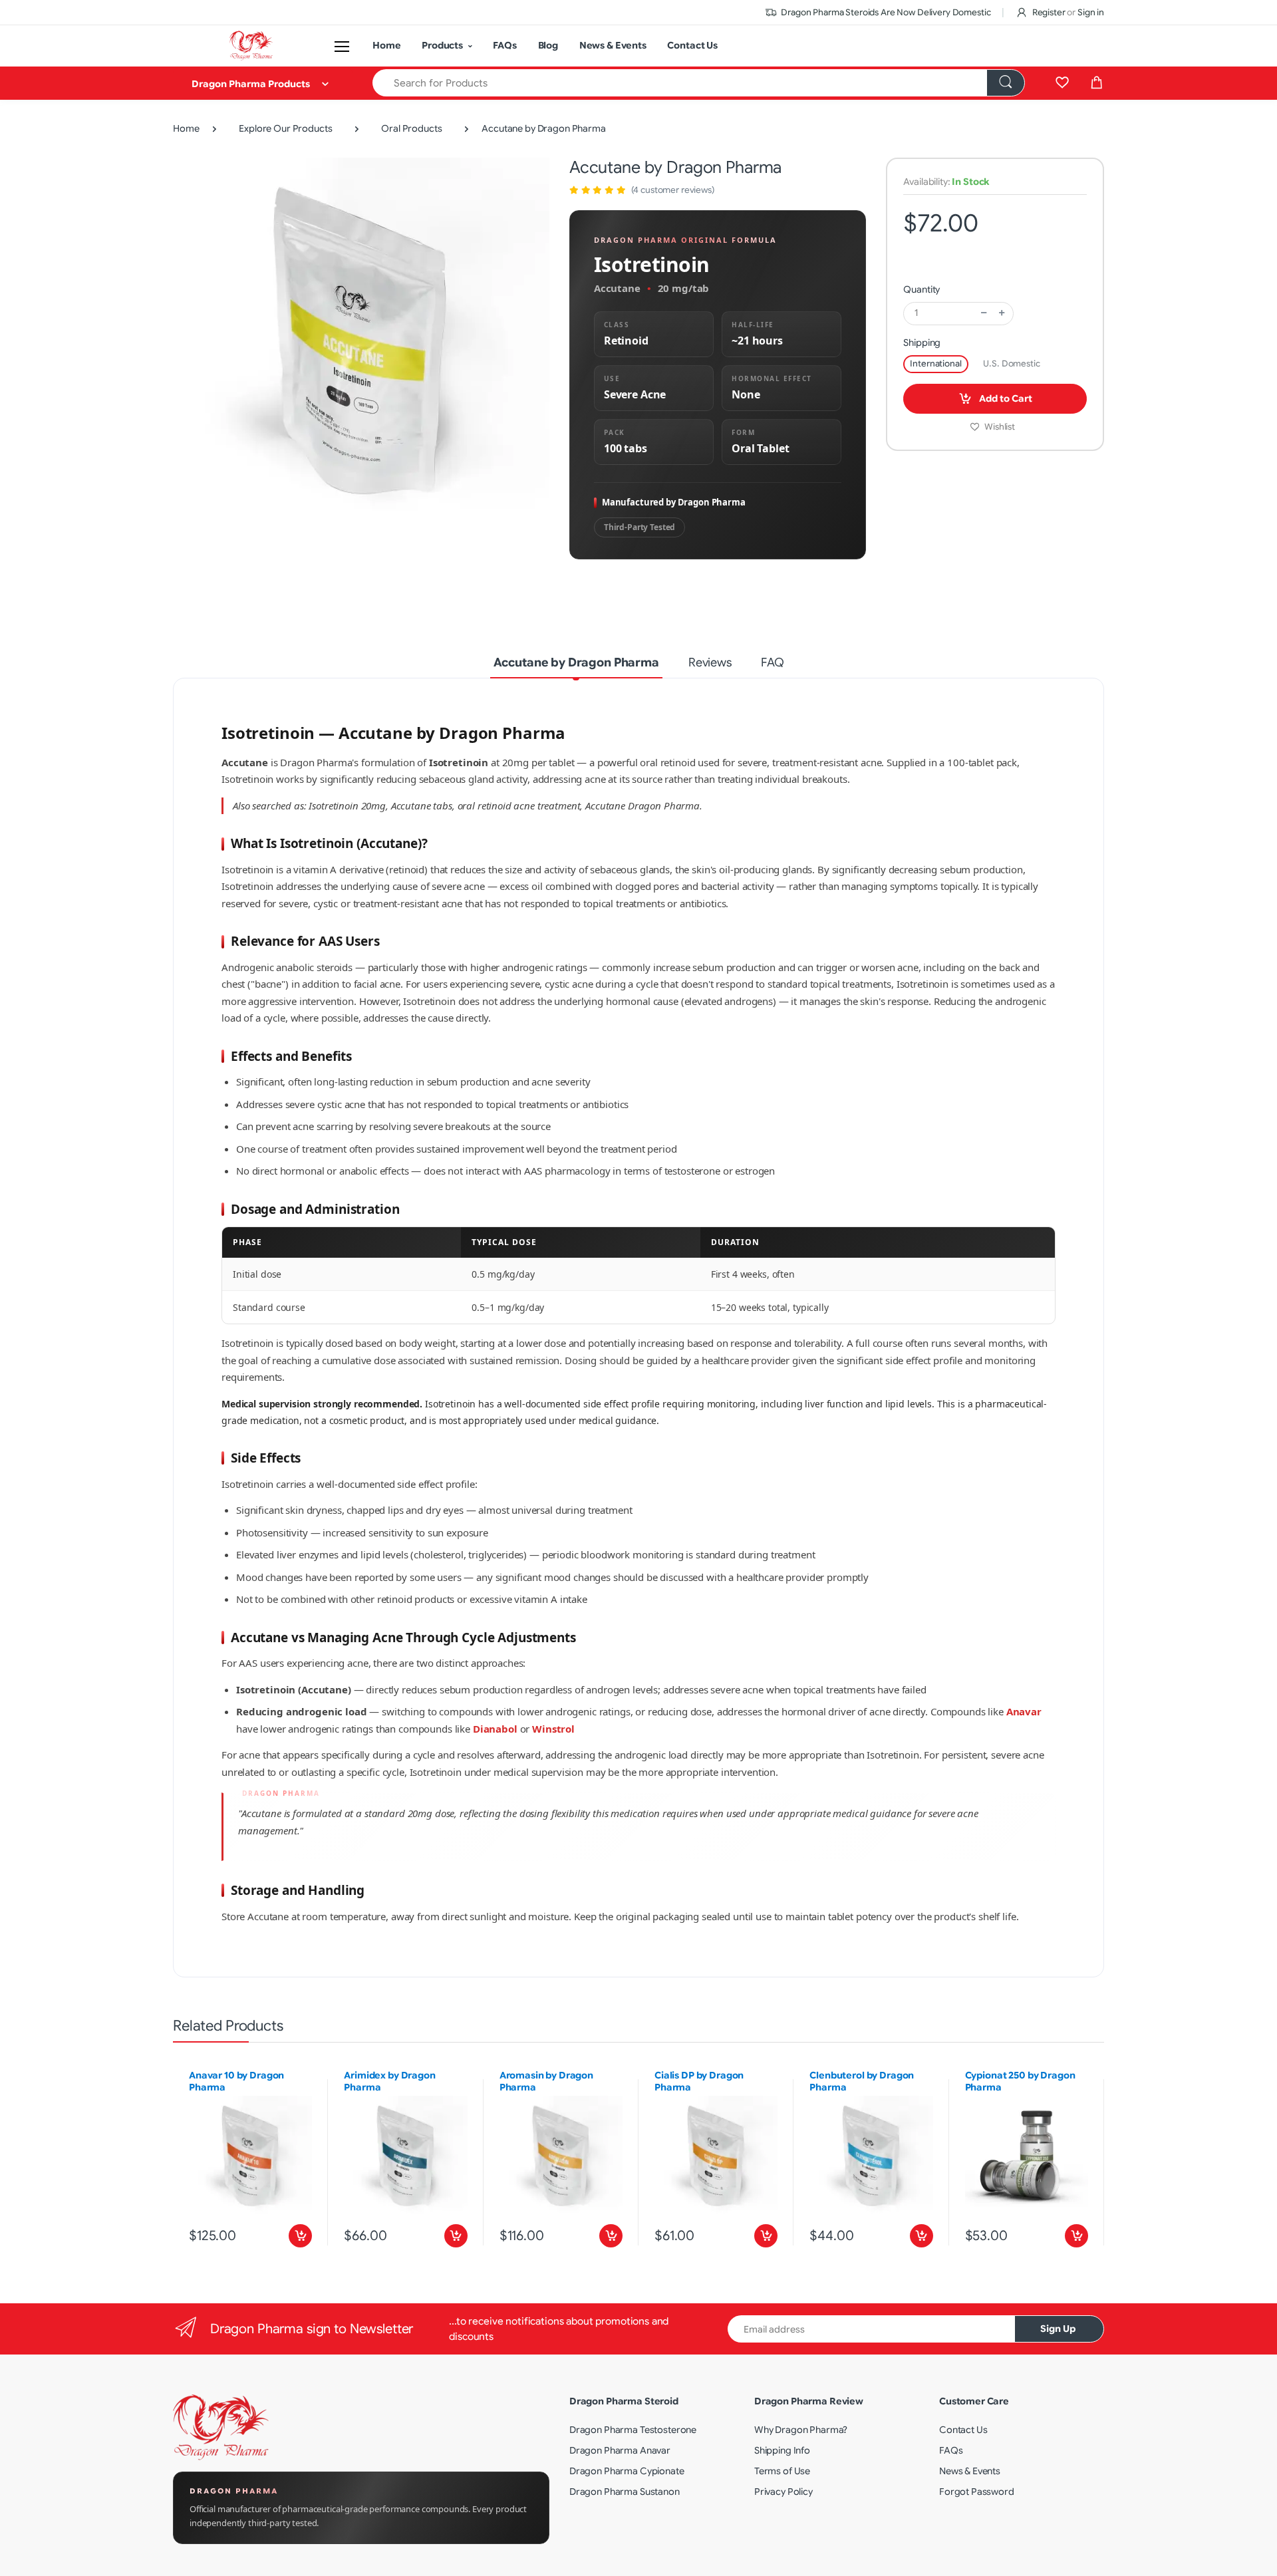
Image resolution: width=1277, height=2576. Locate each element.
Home (386, 45)
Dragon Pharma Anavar (620, 2450)
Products (442, 45)
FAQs (504, 45)
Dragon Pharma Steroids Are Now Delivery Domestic (885, 12)
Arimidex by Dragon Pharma (389, 2081)
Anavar (1024, 1711)
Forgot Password (977, 2492)
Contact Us (692, 45)
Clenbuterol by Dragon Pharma (862, 2081)
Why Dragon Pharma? (801, 2430)
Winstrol (553, 1729)
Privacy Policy (783, 2492)
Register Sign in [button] (1067, 12)
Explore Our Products (285, 128)
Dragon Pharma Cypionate (627, 2471)
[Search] (1006, 83)
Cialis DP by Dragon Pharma (699, 2081)
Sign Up (1058, 2329)
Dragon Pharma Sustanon (625, 2492)
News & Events (613, 45)
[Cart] (1097, 83)
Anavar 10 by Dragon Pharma (236, 2081)
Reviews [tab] (710, 662)
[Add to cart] (300, 2236)
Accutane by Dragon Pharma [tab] (576, 662)
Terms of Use (782, 2471)
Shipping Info (782, 2450)
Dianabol (495, 1729)
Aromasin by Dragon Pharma (546, 2081)
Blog (548, 45)
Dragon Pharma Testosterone (633, 2430)
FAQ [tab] (773, 662)
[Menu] (342, 46)
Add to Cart (1005, 398)
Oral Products (411, 128)
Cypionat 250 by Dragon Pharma (1020, 2081)
